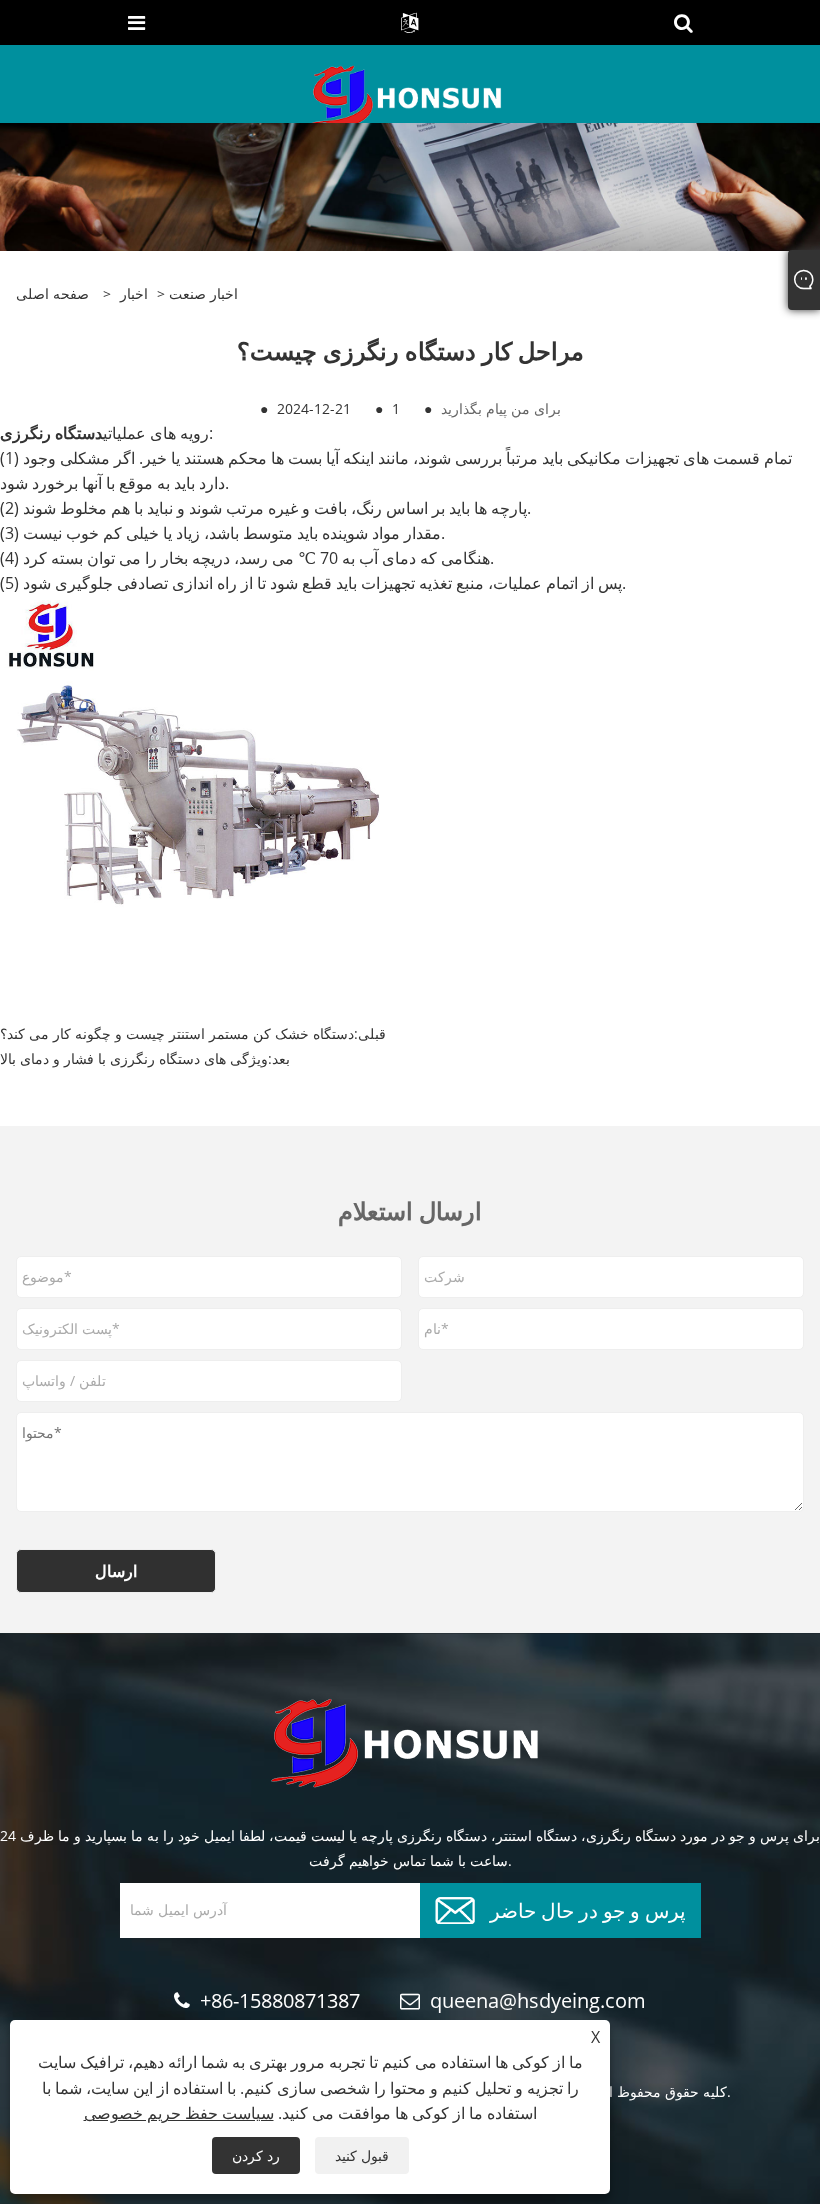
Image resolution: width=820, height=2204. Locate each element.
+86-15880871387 (280, 2000)
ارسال (116, 1571)
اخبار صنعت (203, 293)
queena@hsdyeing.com (538, 2000)
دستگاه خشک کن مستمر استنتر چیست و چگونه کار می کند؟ (177, 1033)
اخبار (134, 293)
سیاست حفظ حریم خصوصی (179, 2113)
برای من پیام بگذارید (501, 408)
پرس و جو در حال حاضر (588, 1908)
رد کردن (256, 2155)
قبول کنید (362, 2155)
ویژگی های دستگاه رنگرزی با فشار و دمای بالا (134, 1058)
